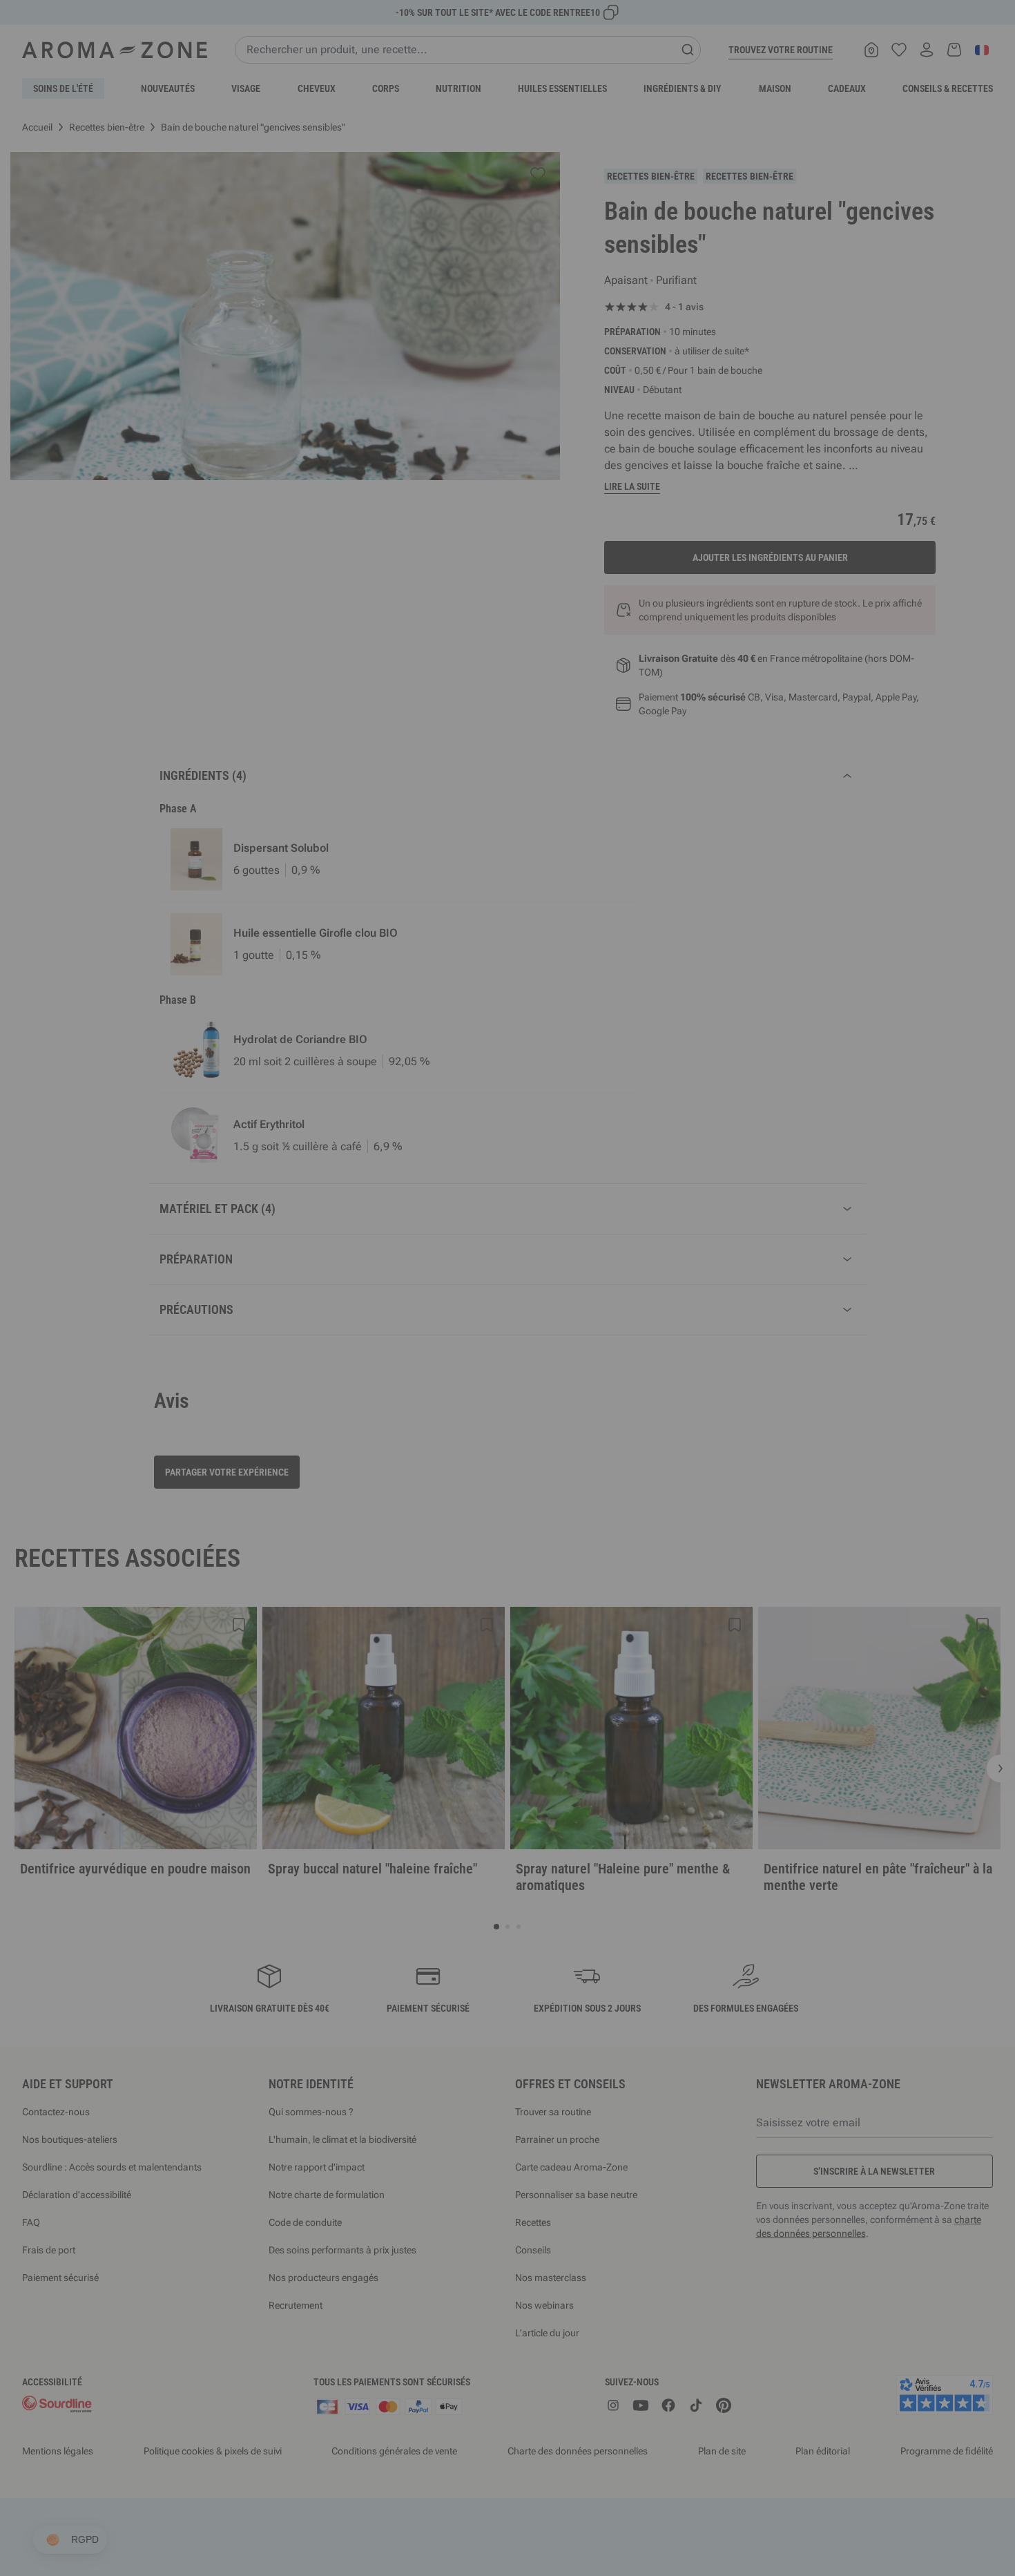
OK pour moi (590, 1453)
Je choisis (425, 1453)
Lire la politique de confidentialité (418, 1409)
